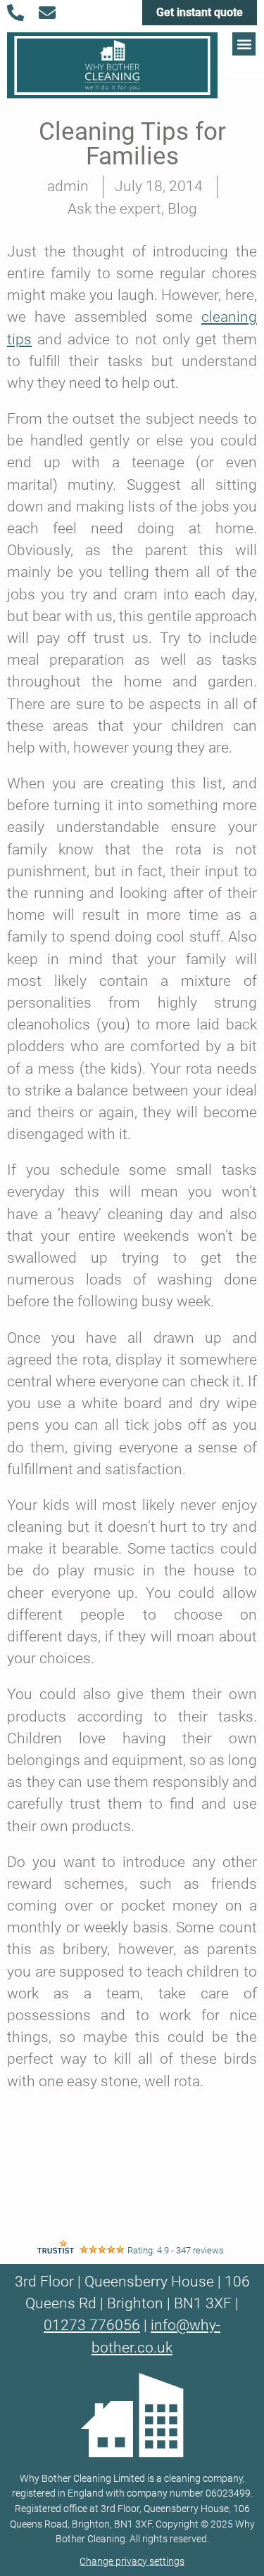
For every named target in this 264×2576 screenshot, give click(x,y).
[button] (244, 44)
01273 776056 (92, 2325)
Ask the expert (114, 209)
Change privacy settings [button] (132, 2562)
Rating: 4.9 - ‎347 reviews (176, 2250)
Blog (182, 209)
